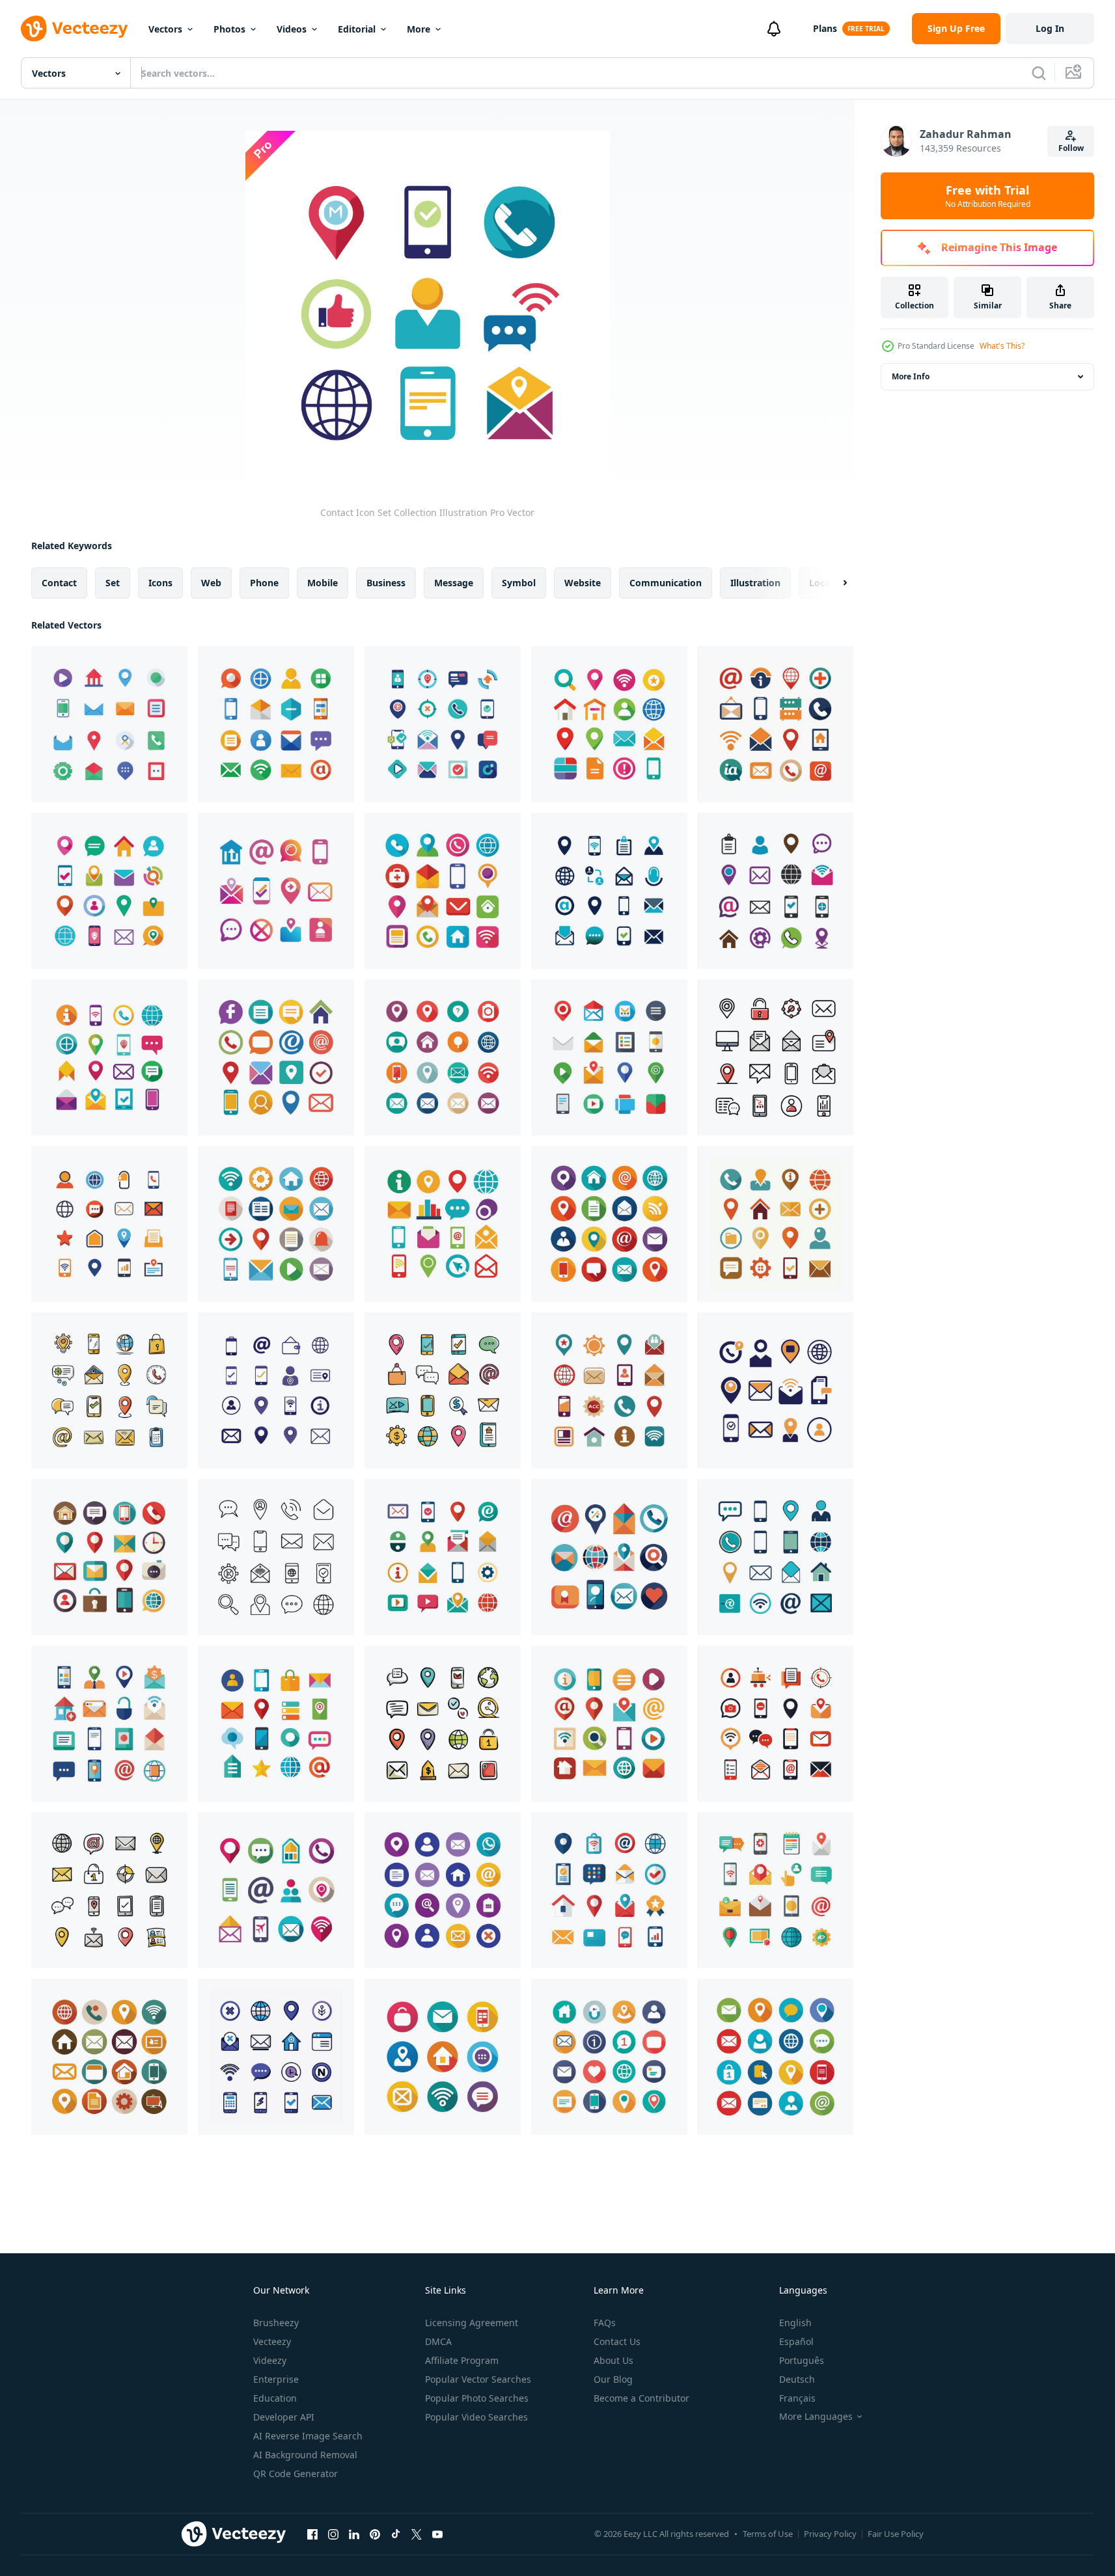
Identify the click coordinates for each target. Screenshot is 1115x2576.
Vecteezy (272, 2341)
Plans (825, 28)
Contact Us (617, 2341)
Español (796, 2341)
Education (275, 2398)
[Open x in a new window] (417, 2534)
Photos (229, 29)
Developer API (284, 2417)
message (454, 583)
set (113, 583)
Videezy (270, 2360)
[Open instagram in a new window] (333, 2534)
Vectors (165, 29)
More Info (911, 376)
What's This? (1002, 346)
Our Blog (613, 2379)
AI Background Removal (305, 2455)
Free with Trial (988, 196)
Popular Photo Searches (477, 2398)
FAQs (605, 2323)
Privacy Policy (830, 2534)
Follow (1071, 148)
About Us (613, 2360)
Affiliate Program (462, 2360)
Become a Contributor (641, 2398)
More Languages (816, 2417)
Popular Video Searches (476, 2417)
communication (666, 583)
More (419, 29)
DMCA (438, 2341)
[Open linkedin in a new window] (354, 2534)
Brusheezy (276, 2323)
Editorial (357, 29)
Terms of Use (768, 2534)
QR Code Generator (296, 2474)
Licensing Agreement (472, 2323)
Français (797, 2398)
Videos (292, 29)
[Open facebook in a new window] (312, 2534)
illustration (755, 583)
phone (264, 583)
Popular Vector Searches (478, 2379)
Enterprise (276, 2379)
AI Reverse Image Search (308, 2436)
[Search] (1039, 73)
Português (802, 2360)
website (583, 583)
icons (160, 583)
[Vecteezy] (74, 29)
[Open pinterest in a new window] (375, 2534)
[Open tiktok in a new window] (396, 2534)
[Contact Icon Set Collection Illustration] (109, 724)
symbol (519, 583)
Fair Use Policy (896, 2534)
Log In (1050, 28)
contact (59, 583)
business (386, 583)
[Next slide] (834, 583)
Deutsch (797, 2379)
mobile (323, 583)
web (211, 583)
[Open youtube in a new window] (437, 2534)
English (795, 2323)
